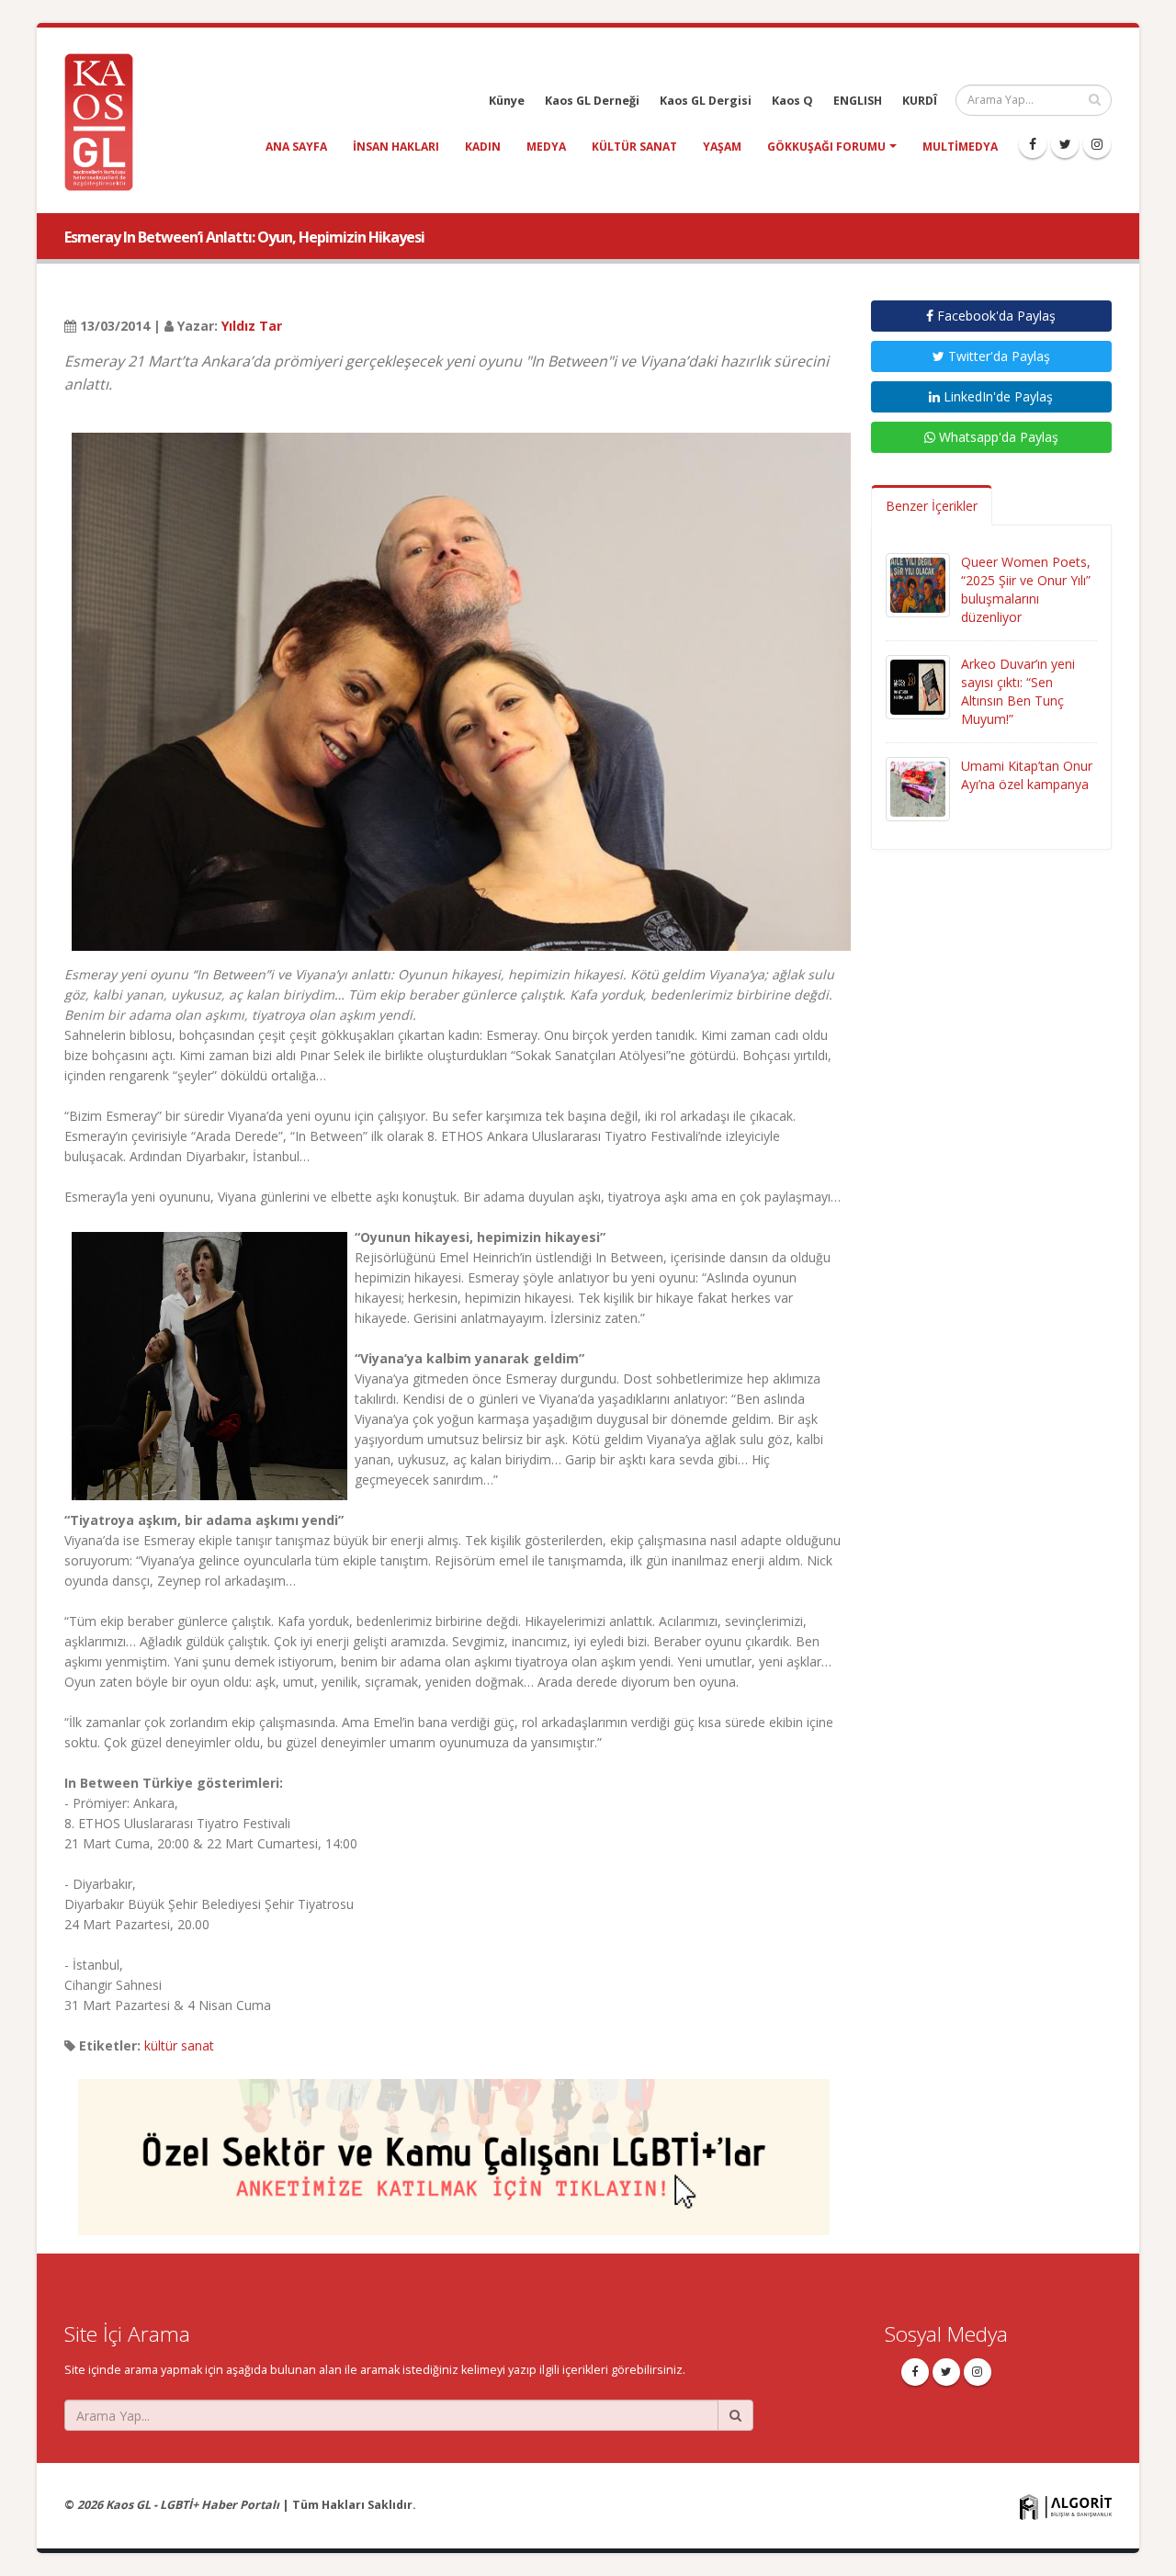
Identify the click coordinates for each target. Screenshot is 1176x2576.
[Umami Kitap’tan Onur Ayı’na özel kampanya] (918, 788)
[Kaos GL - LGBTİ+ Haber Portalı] (106, 121)
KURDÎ (920, 101)
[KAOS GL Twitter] (1065, 144)
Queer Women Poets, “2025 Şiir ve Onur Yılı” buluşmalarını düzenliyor (1026, 589)
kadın (483, 147)
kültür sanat (634, 147)
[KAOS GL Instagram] (1097, 144)
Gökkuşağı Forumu (826, 147)
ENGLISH (858, 101)
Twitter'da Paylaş (997, 356)
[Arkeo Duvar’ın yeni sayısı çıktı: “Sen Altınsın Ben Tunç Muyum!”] (918, 686)
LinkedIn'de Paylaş (996, 396)
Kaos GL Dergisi (706, 101)
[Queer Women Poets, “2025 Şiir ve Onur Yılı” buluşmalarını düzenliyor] (918, 584)
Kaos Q (792, 101)
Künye (507, 101)
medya (546, 147)
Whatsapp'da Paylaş (997, 437)
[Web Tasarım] (1066, 2507)
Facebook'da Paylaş (995, 316)
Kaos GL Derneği (592, 101)
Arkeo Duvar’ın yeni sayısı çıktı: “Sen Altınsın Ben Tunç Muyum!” (1018, 691)
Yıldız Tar (252, 326)
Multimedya (960, 147)
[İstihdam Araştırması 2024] (454, 2149)
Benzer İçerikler (932, 506)
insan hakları (396, 147)
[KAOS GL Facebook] (1033, 144)
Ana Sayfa (296, 147)
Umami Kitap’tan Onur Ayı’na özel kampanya (1027, 775)
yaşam (722, 147)
